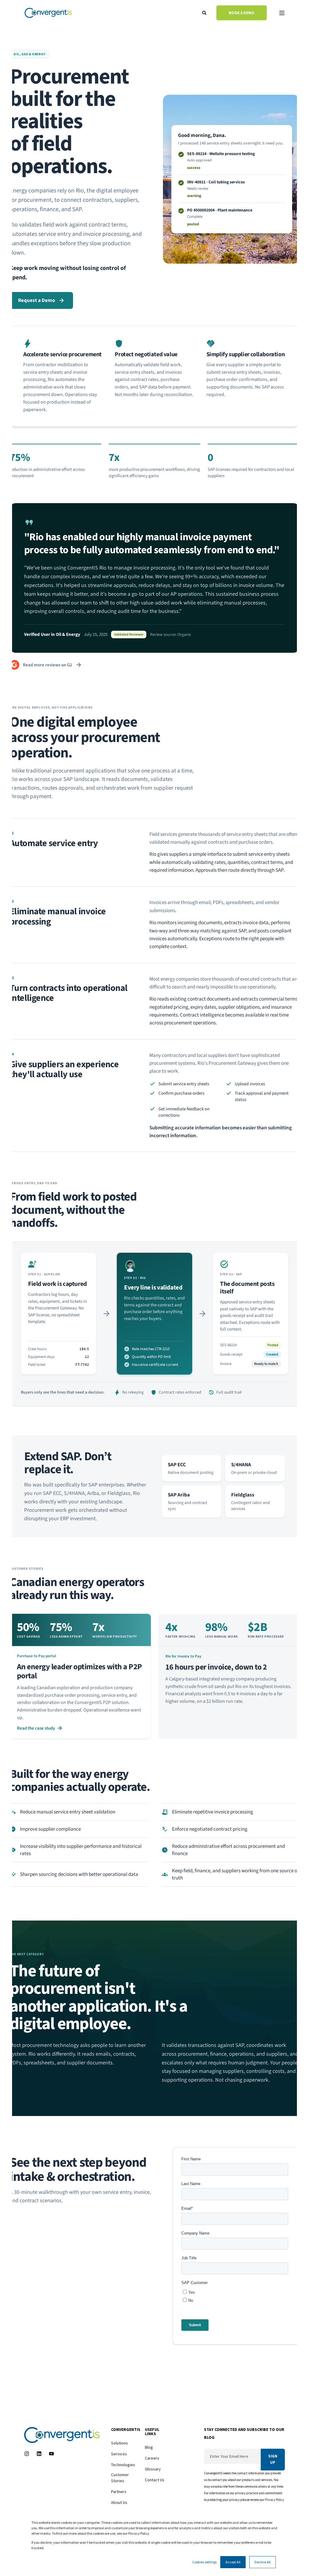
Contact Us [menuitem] (155, 2480)
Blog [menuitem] (149, 2447)
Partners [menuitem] (119, 2492)
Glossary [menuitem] (153, 2469)
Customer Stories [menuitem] (120, 2478)
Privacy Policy (275, 2500)
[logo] (62, 2435)
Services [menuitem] (119, 2454)
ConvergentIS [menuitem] (123, 2430)
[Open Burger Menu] (282, 13)
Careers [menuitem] (152, 2458)
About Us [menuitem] (119, 2502)
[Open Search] (205, 12)
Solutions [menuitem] (119, 2443)
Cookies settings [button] (204, 2562)
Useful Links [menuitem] (152, 2432)
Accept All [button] (233, 2562)
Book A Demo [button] (242, 13)
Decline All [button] (263, 2562)
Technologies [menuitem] (123, 2465)
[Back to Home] (48, 13)
